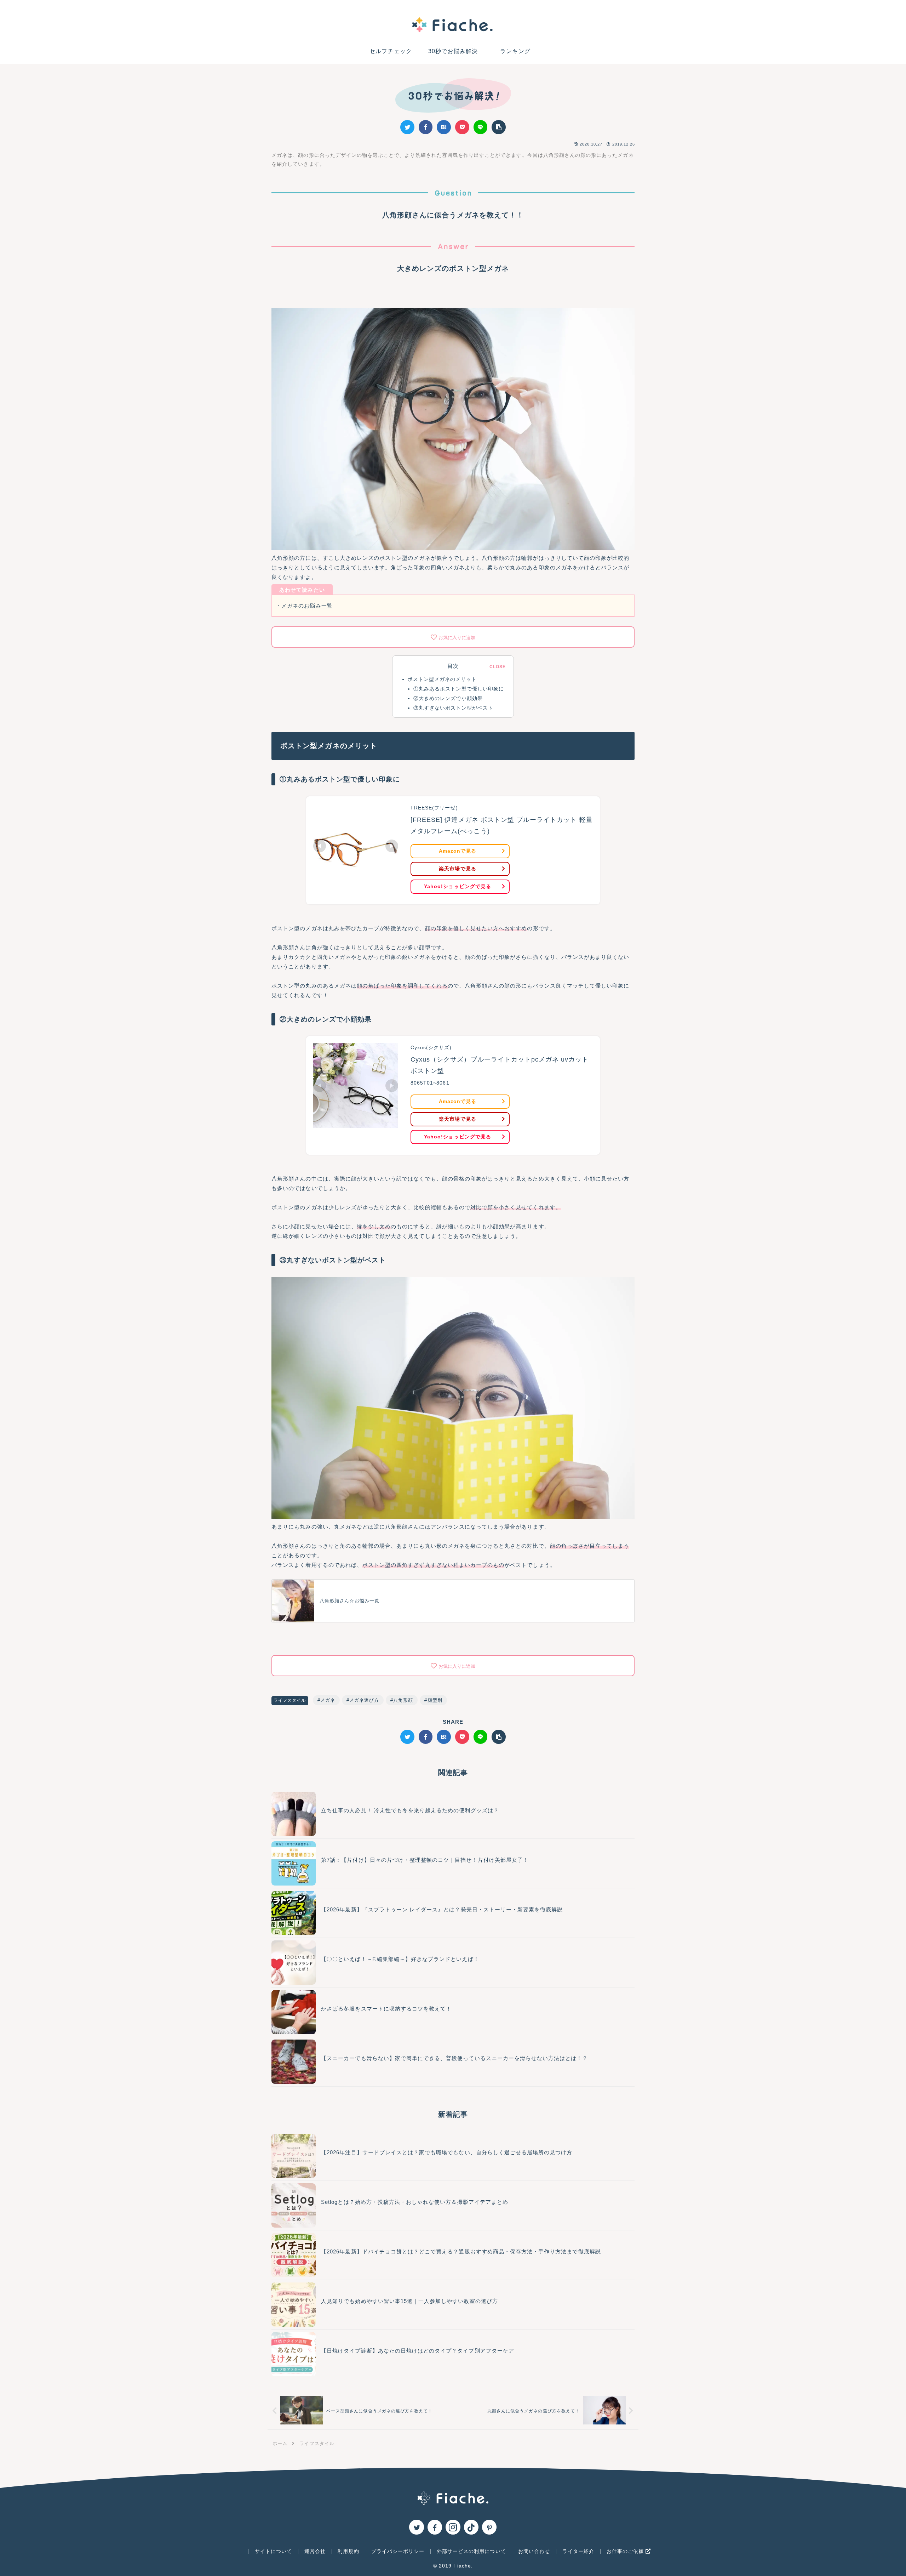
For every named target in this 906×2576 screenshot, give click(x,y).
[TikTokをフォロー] (471, 2527)
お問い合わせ (534, 2551)
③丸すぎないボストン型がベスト (453, 708)
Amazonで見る (458, 851)
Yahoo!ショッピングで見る (458, 886)
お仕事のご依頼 (626, 2551)
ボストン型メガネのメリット (442, 679)
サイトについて (273, 2551)
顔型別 (435, 1700)
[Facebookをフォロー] (435, 2527)
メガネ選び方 (364, 1700)
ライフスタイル (290, 1700)
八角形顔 (403, 1700)
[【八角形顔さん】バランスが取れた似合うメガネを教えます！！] (444, 127)
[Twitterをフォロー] (416, 2527)
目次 (453, 666)
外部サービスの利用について (471, 2551)
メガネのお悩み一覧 (307, 606)
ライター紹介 (578, 2551)
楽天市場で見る (457, 869)
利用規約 (348, 2551)
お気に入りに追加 (457, 638)
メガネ (328, 1700)
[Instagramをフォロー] (453, 2527)
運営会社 (315, 2551)
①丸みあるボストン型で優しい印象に (459, 689)
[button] (499, 127)
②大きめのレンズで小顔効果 (448, 698)
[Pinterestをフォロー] (489, 2527)
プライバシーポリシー (398, 2551)
